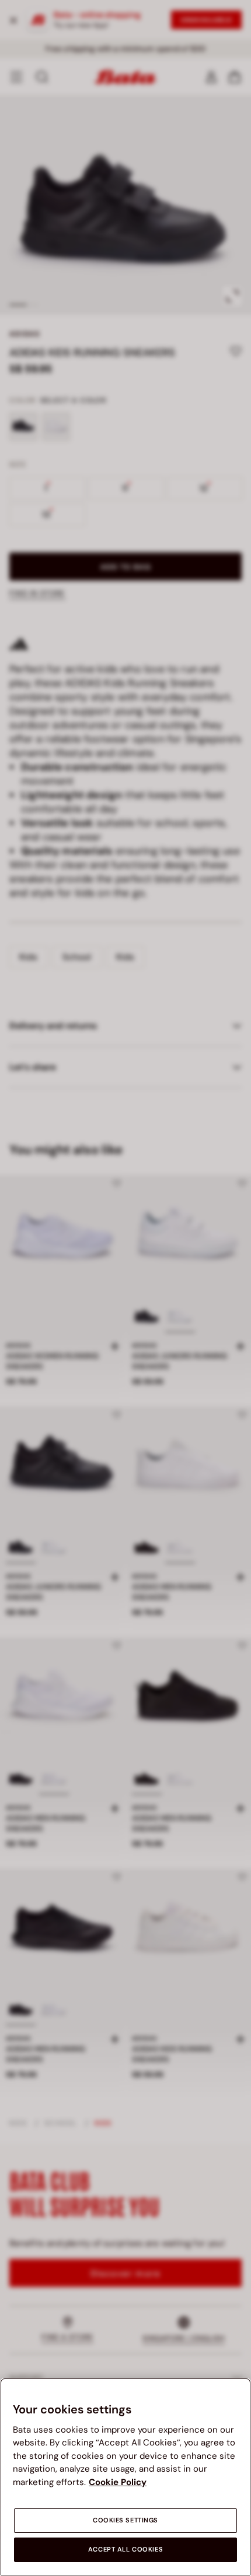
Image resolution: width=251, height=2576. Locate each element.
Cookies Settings (125, 2520)
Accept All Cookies (125, 2549)
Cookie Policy (118, 2482)
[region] (125, 2477)
